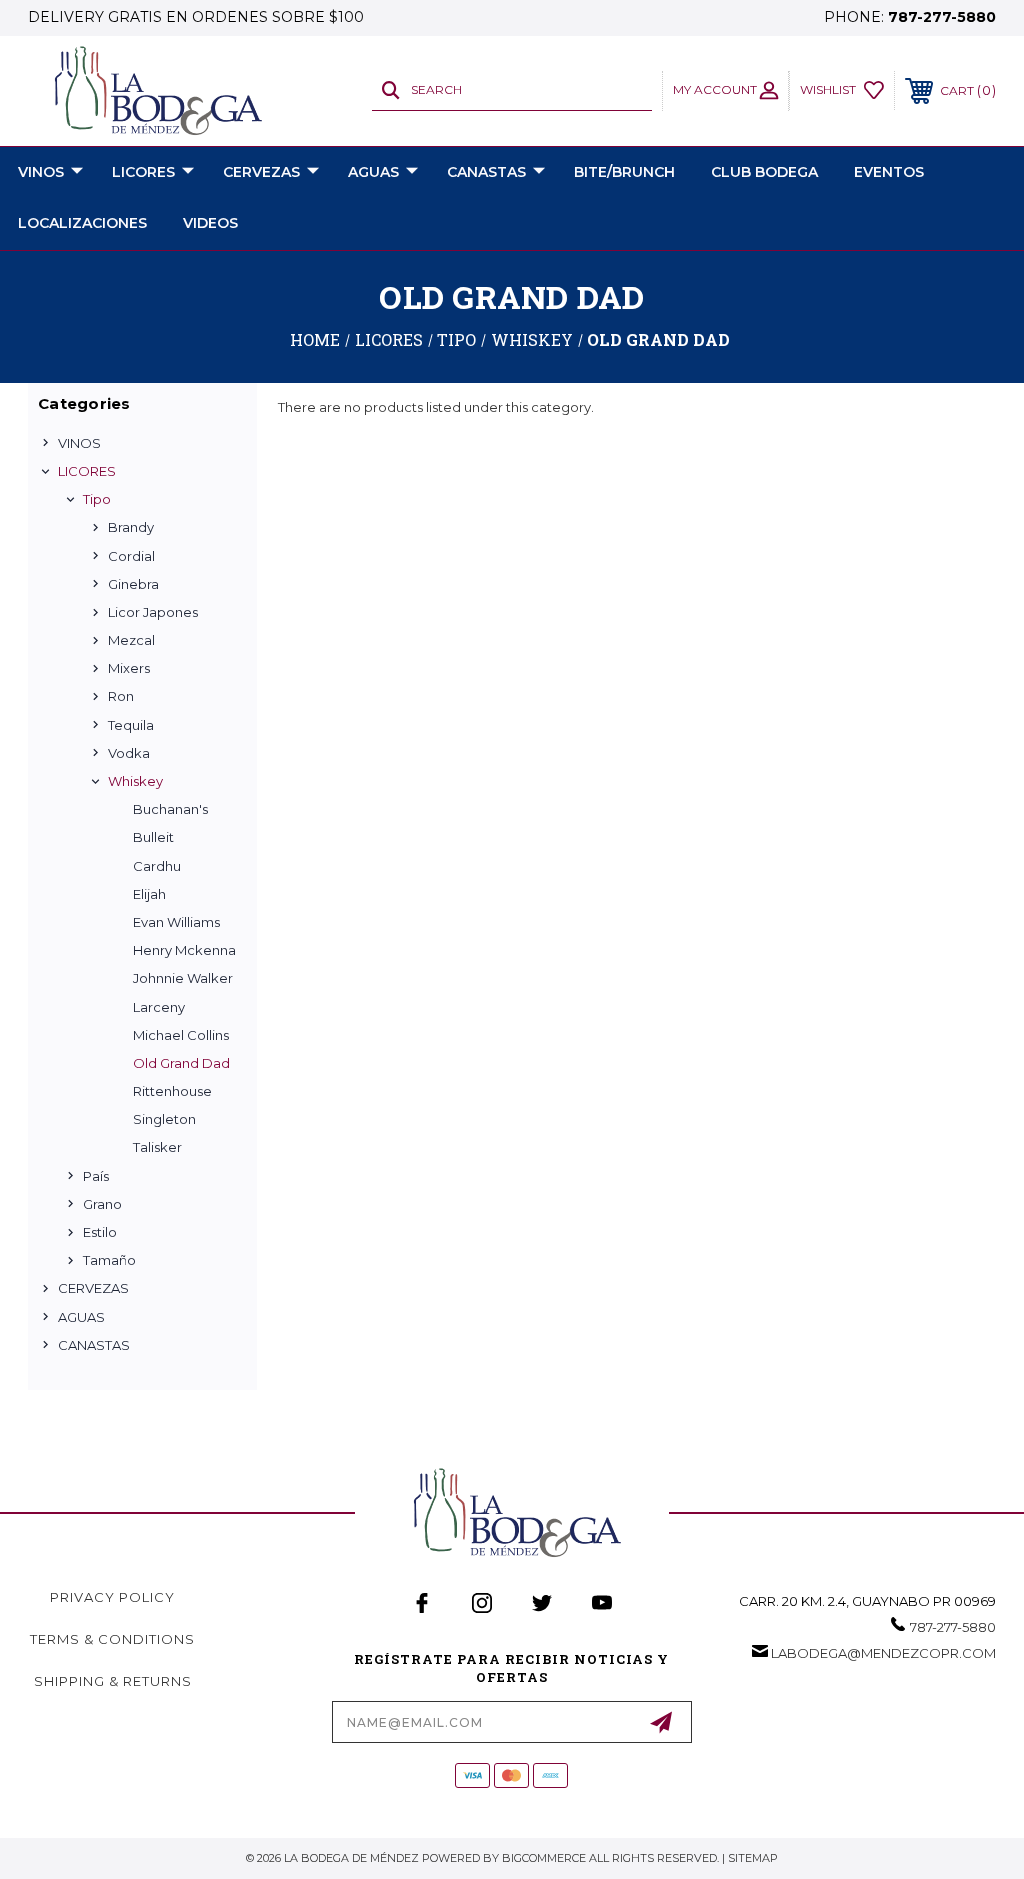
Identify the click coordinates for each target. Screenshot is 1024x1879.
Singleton (164, 1119)
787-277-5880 (942, 17)
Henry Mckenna (184, 950)
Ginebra (133, 584)
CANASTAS (486, 172)
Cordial (131, 556)
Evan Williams (176, 922)
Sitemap (753, 1858)
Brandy (131, 527)
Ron (121, 696)
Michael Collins (181, 1035)
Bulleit (153, 837)
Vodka (129, 753)
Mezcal (131, 640)
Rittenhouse (172, 1091)
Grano (102, 1204)
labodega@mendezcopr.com (883, 1653)
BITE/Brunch (624, 172)
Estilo (100, 1232)
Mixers (129, 668)
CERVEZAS (261, 172)
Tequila (131, 725)
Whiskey (135, 781)
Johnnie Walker (183, 978)
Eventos (889, 172)
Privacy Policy (112, 1597)
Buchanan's (170, 809)
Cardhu (157, 866)
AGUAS (373, 172)
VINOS (41, 172)
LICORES (143, 172)
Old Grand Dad (181, 1063)
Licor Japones (153, 612)
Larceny (159, 1007)
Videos (210, 223)
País (96, 1176)
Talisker (157, 1147)
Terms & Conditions (112, 1639)
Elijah (149, 894)
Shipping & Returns (113, 1681)
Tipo (97, 499)
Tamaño (109, 1260)
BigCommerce (544, 1858)
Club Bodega (764, 172)
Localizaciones (82, 223)
